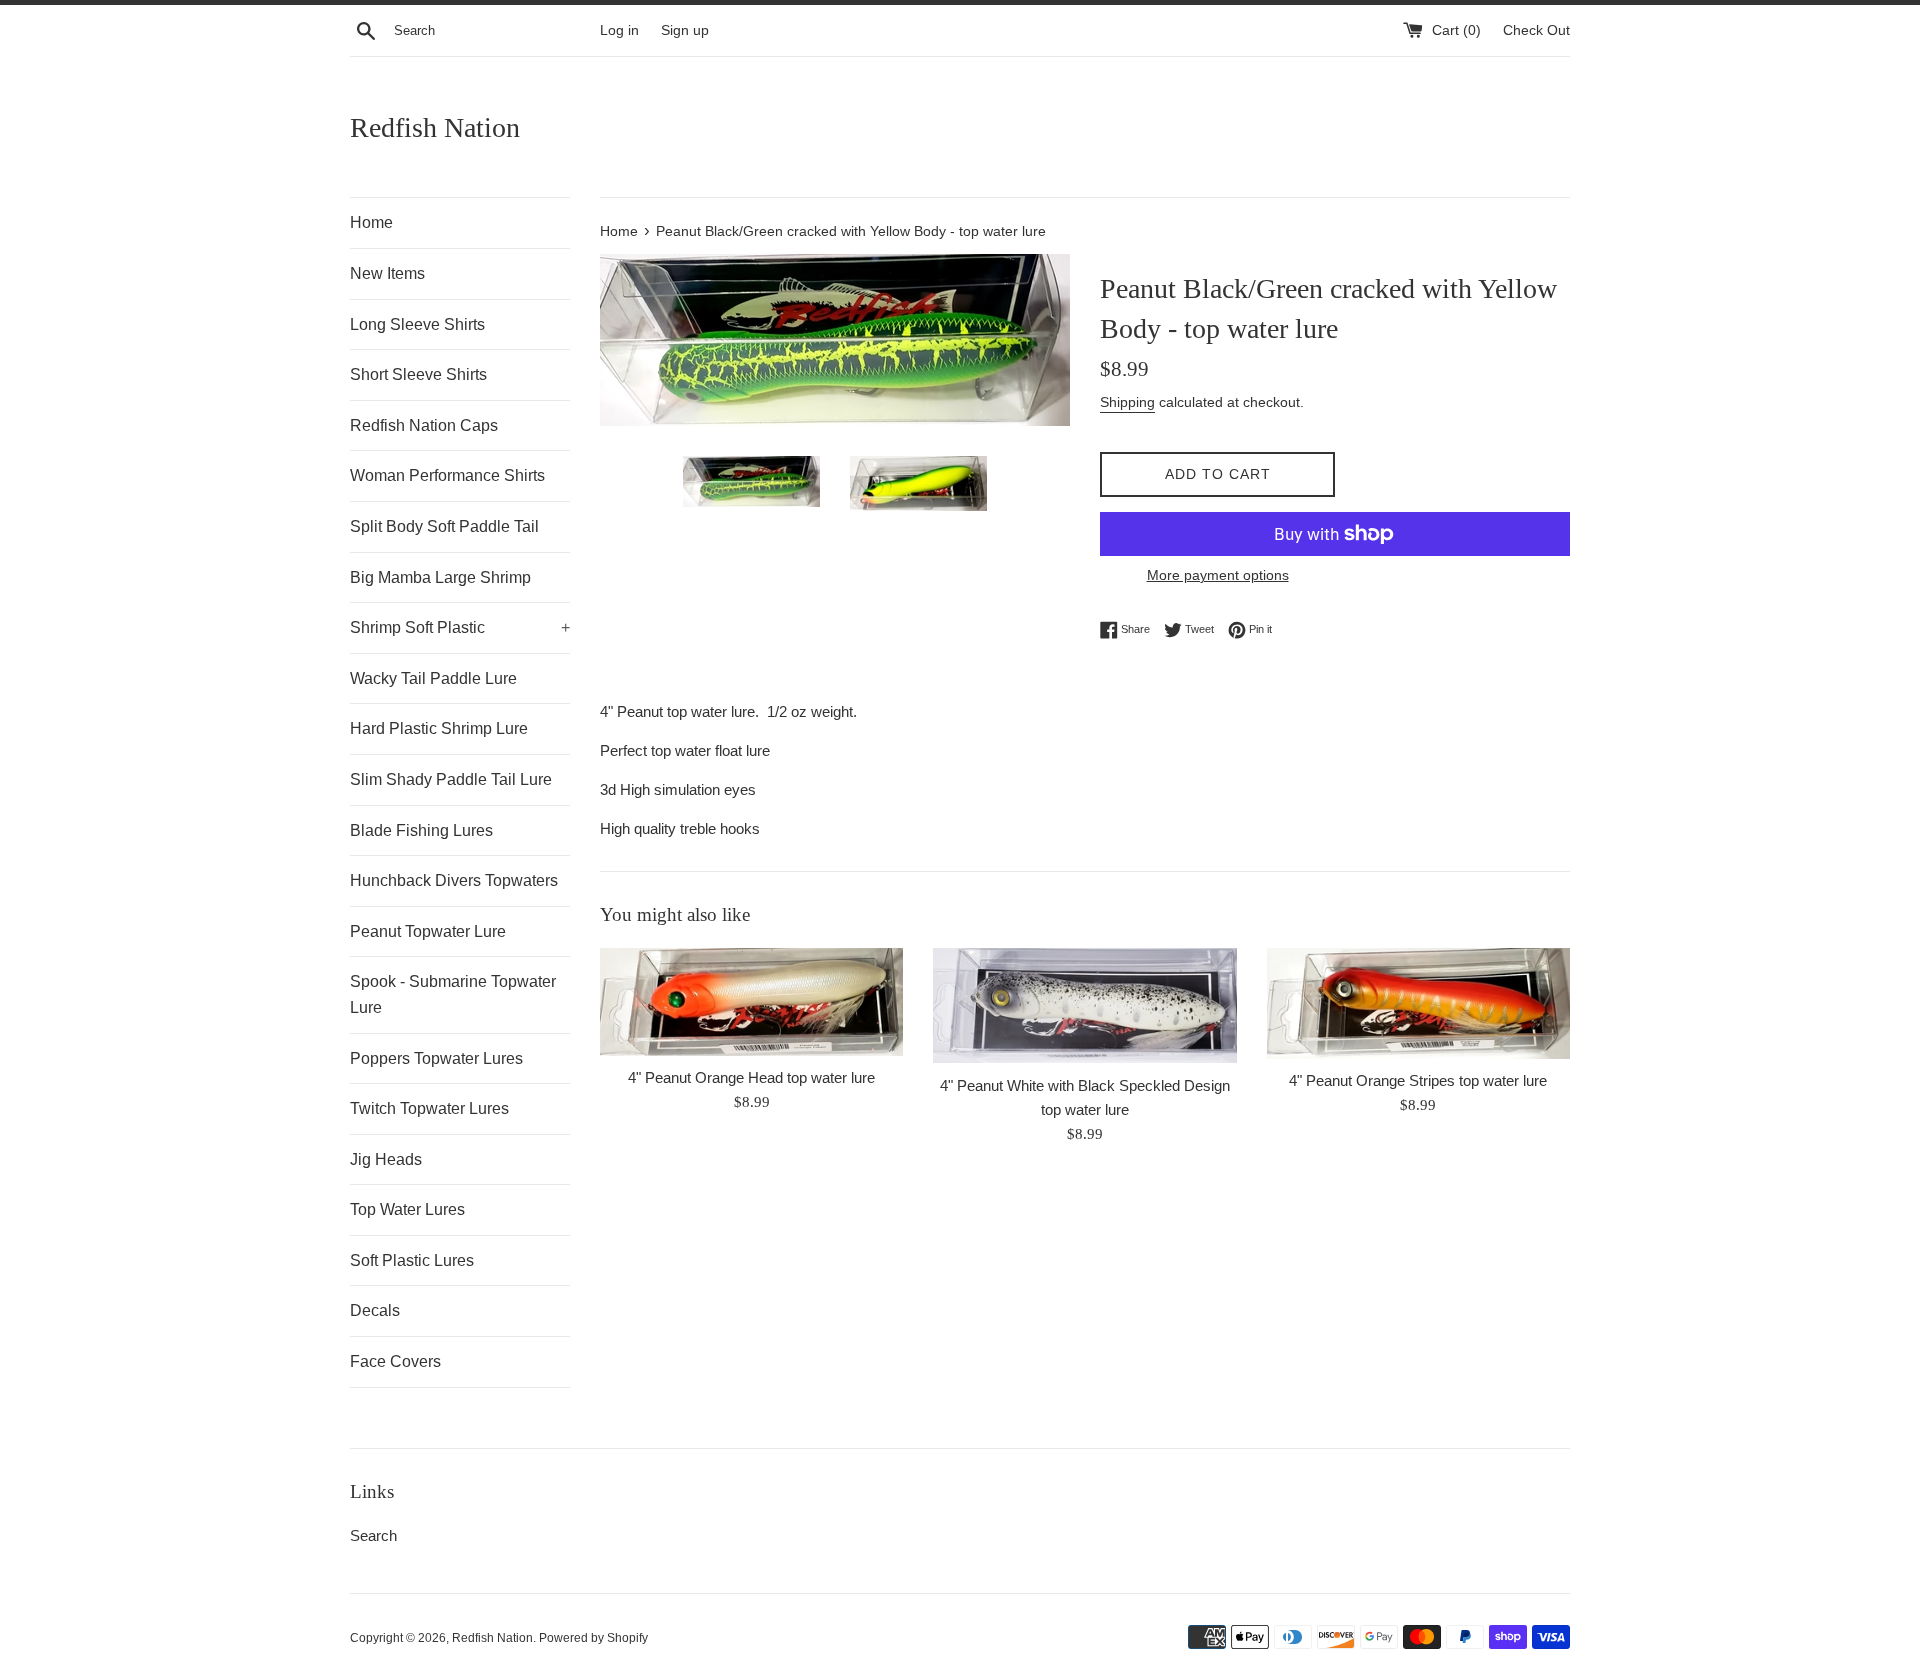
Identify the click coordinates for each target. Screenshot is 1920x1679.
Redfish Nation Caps (424, 425)
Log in (619, 30)
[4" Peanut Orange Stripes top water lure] (1418, 1004)
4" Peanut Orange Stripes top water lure (1418, 1080)
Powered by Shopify (593, 1638)
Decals (375, 1310)
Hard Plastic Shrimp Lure (439, 728)
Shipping (1127, 402)
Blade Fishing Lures (421, 830)
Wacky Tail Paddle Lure (433, 678)
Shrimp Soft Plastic (460, 627)
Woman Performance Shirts (447, 475)
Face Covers (395, 1361)
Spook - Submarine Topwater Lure (453, 994)
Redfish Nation (435, 127)
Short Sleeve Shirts (418, 374)
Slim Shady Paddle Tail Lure (451, 779)
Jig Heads (386, 1159)
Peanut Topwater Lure (428, 931)
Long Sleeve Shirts (417, 324)
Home (371, 222)
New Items (387, 273)
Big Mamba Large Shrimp (440, 577)
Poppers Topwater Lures (436, 1058)
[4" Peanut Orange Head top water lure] (751, 1002)
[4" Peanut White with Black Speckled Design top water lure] (1084, 1006)
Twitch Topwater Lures (429, 1108)
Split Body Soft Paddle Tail (444, 526)
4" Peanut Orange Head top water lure (751, 1077)
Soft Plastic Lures (412, 1260)
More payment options (1218, 575)
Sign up (685, 30)
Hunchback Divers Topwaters (454, 880)
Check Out (1536, 30)
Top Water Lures (407, 1209)
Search (373, 1535)
